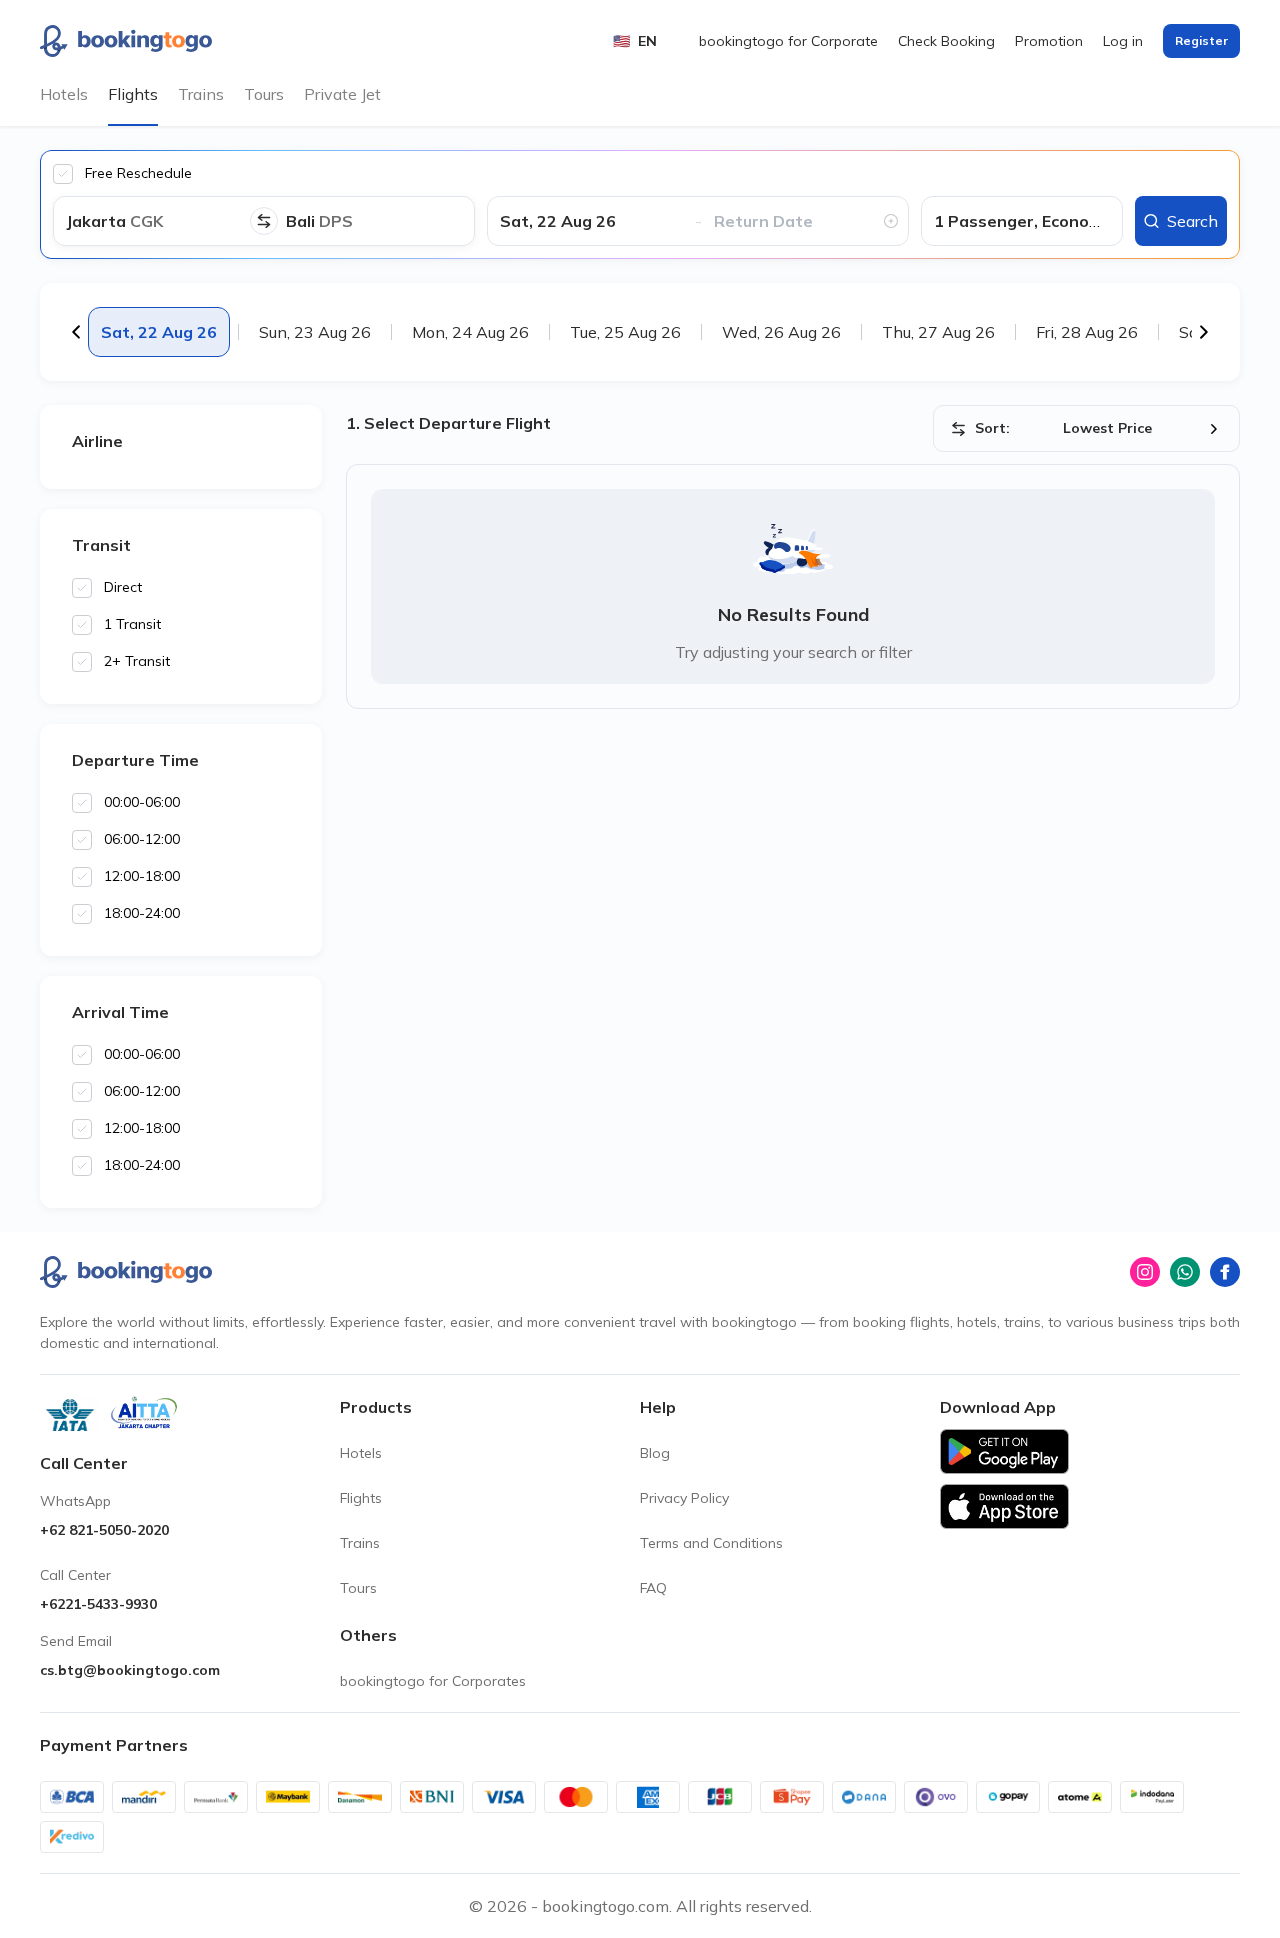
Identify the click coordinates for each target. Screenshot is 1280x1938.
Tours (264, 94)
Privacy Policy (684, 1498)
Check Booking (946, 41)
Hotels (64, 94)
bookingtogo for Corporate (788, 41)
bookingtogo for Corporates (433, 1681)
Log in (1123, 41)
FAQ (653, 1588)
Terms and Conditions (711, 1543)
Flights (133, 94)
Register (1201, 40)
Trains (201, 94)
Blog (655, 1453)
